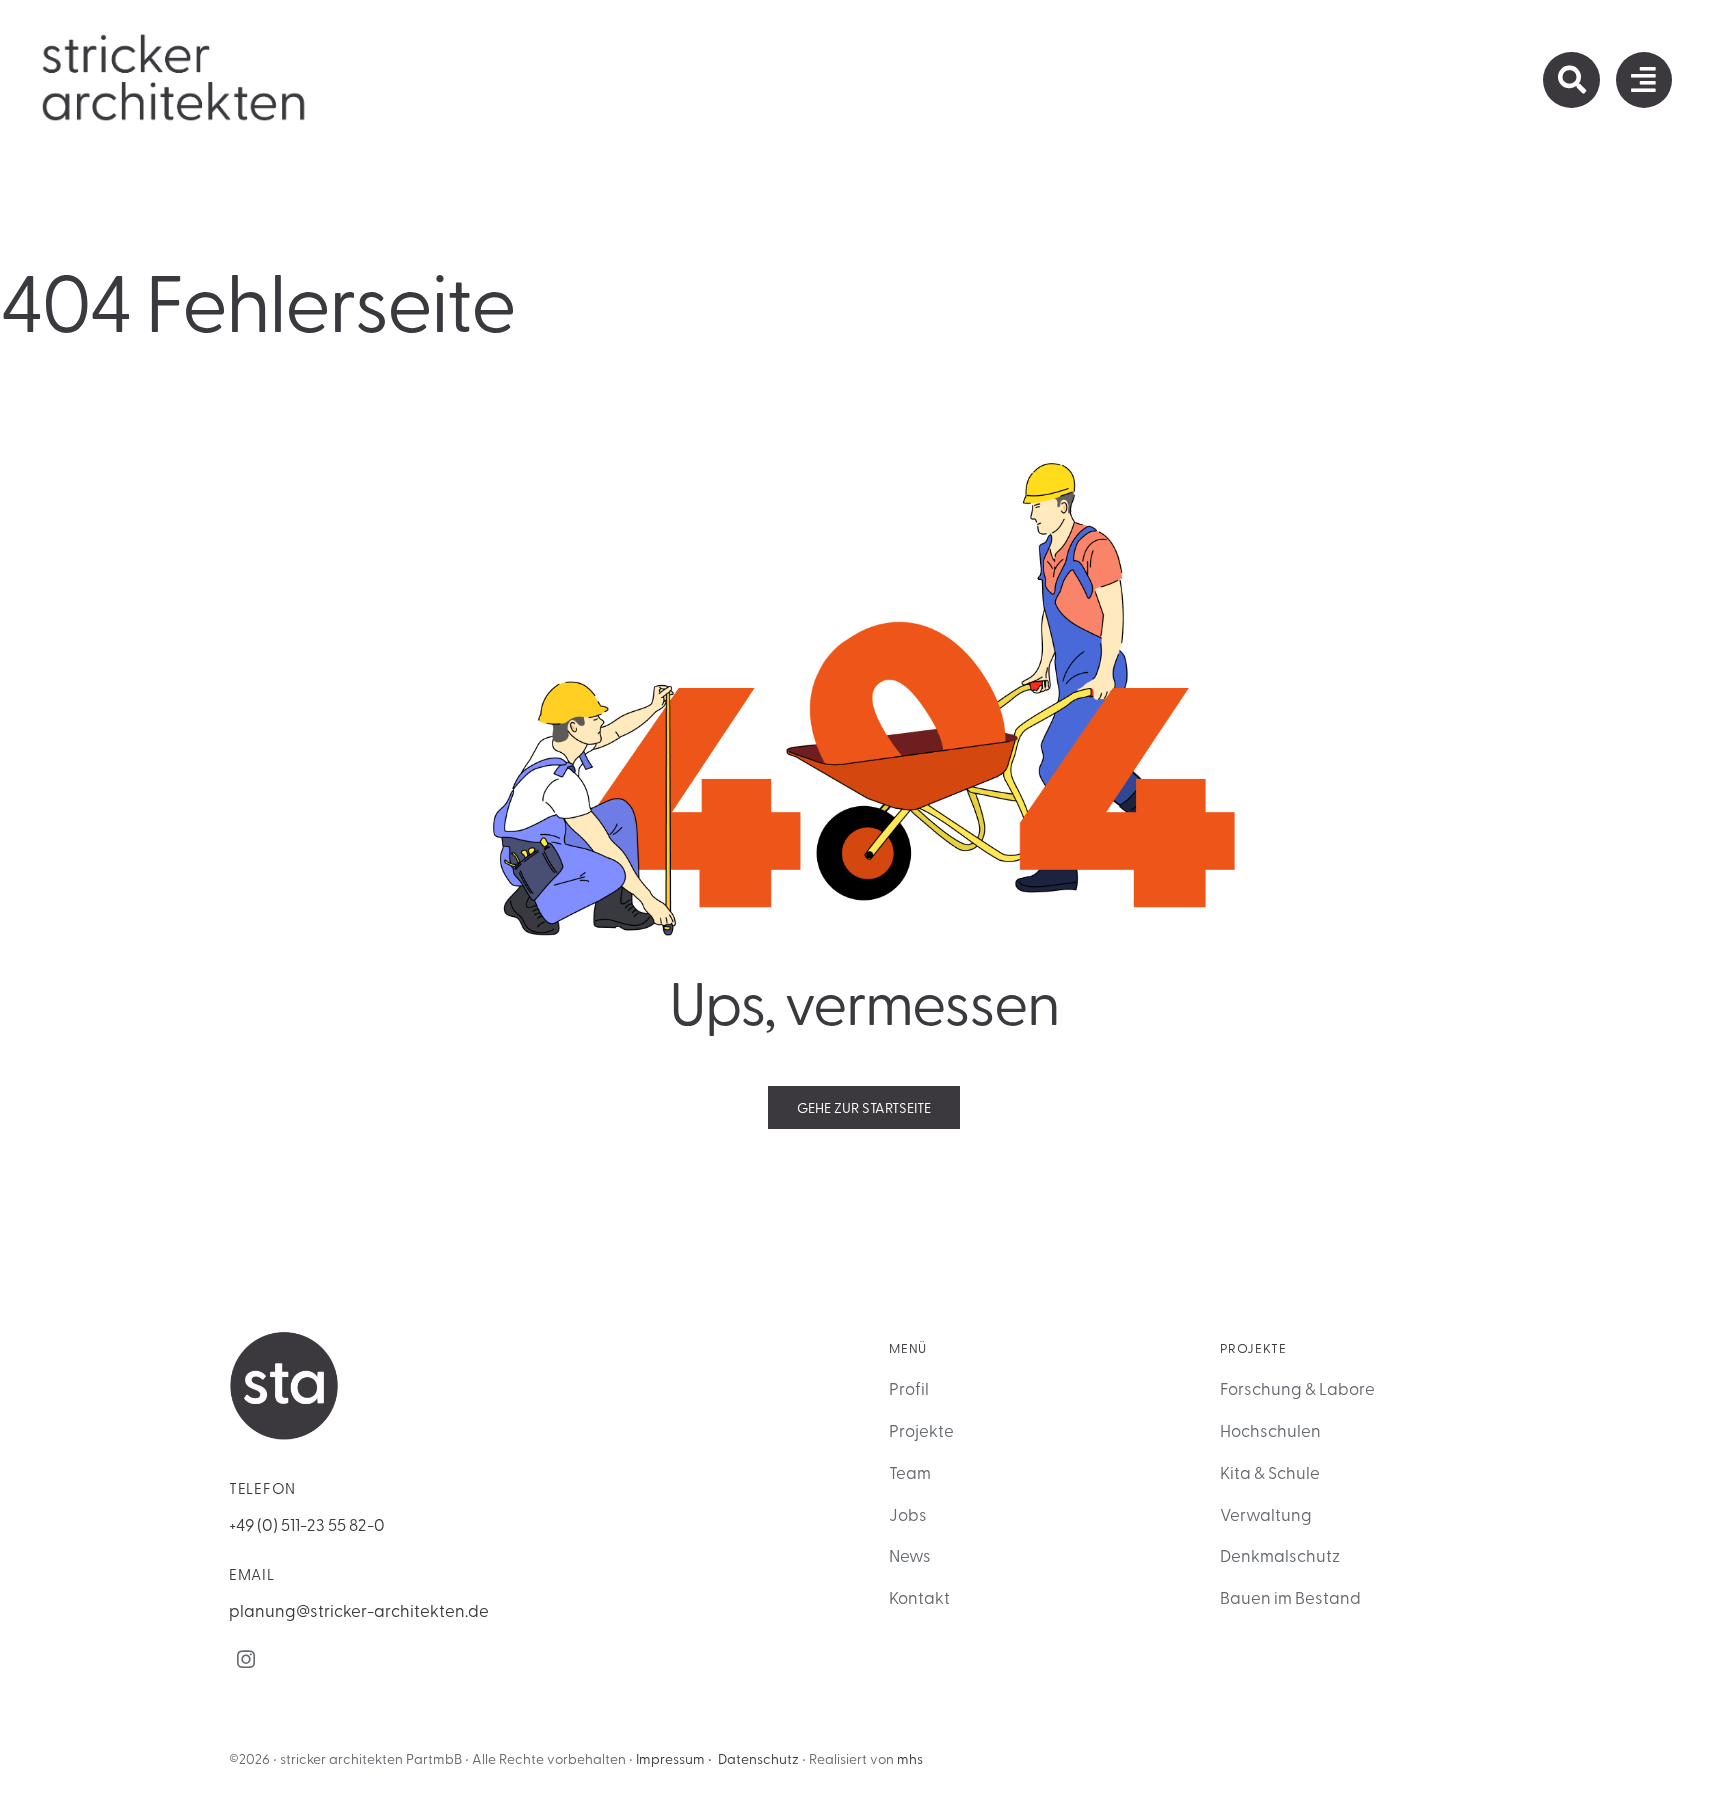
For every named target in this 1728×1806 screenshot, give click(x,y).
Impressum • (674, 1758)
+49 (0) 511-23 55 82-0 (307, 1523)
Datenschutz (758, 1758)
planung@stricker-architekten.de (359, 1609)
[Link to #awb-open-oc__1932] (1644, 80)
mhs (910, 1758)
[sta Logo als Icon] (284, 1339)
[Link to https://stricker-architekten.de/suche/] (1571, 80)
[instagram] (246, 1659)
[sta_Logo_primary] (175, 39)
